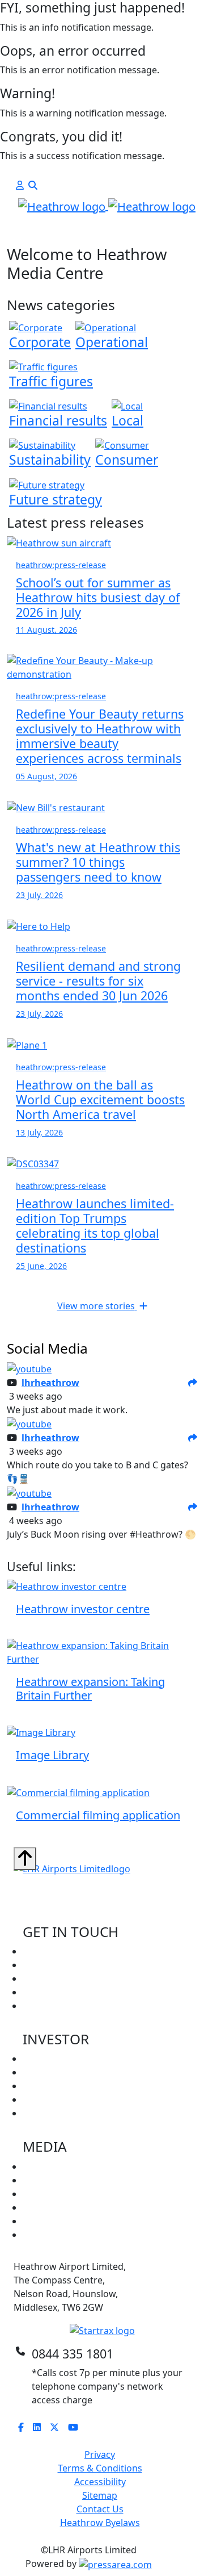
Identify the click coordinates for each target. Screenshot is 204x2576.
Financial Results (58, 2086)
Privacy (100, 2454)
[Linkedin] (41, 2427)
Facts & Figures (55, 2221)
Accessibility (100, 2482)
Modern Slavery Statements (82, 2235)
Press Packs (48, 2180)
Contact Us (100, 2509)
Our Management (61, 2072)
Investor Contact (58, 1978)
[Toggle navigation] (29, 234)
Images (39, 2194)
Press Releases (54, 2166)
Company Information (70, 2059)
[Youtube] (78, 2427)
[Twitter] (59, 2427)
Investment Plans (60, 2113)
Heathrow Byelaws (100, 2523)
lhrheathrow (50, 1383)
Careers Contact (57, 1951)
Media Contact (54, 1992)
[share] (193, 1383)
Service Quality (54, 2099)
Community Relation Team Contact (97, 1965)
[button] (20, 185)
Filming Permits (56, 2006)
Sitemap (100, 2495)
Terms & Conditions (100, 2468)
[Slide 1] (92, 230)
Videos (37, 2207)
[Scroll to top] (25, 1859)
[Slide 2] (112, 230)
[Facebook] (25, 2427)
